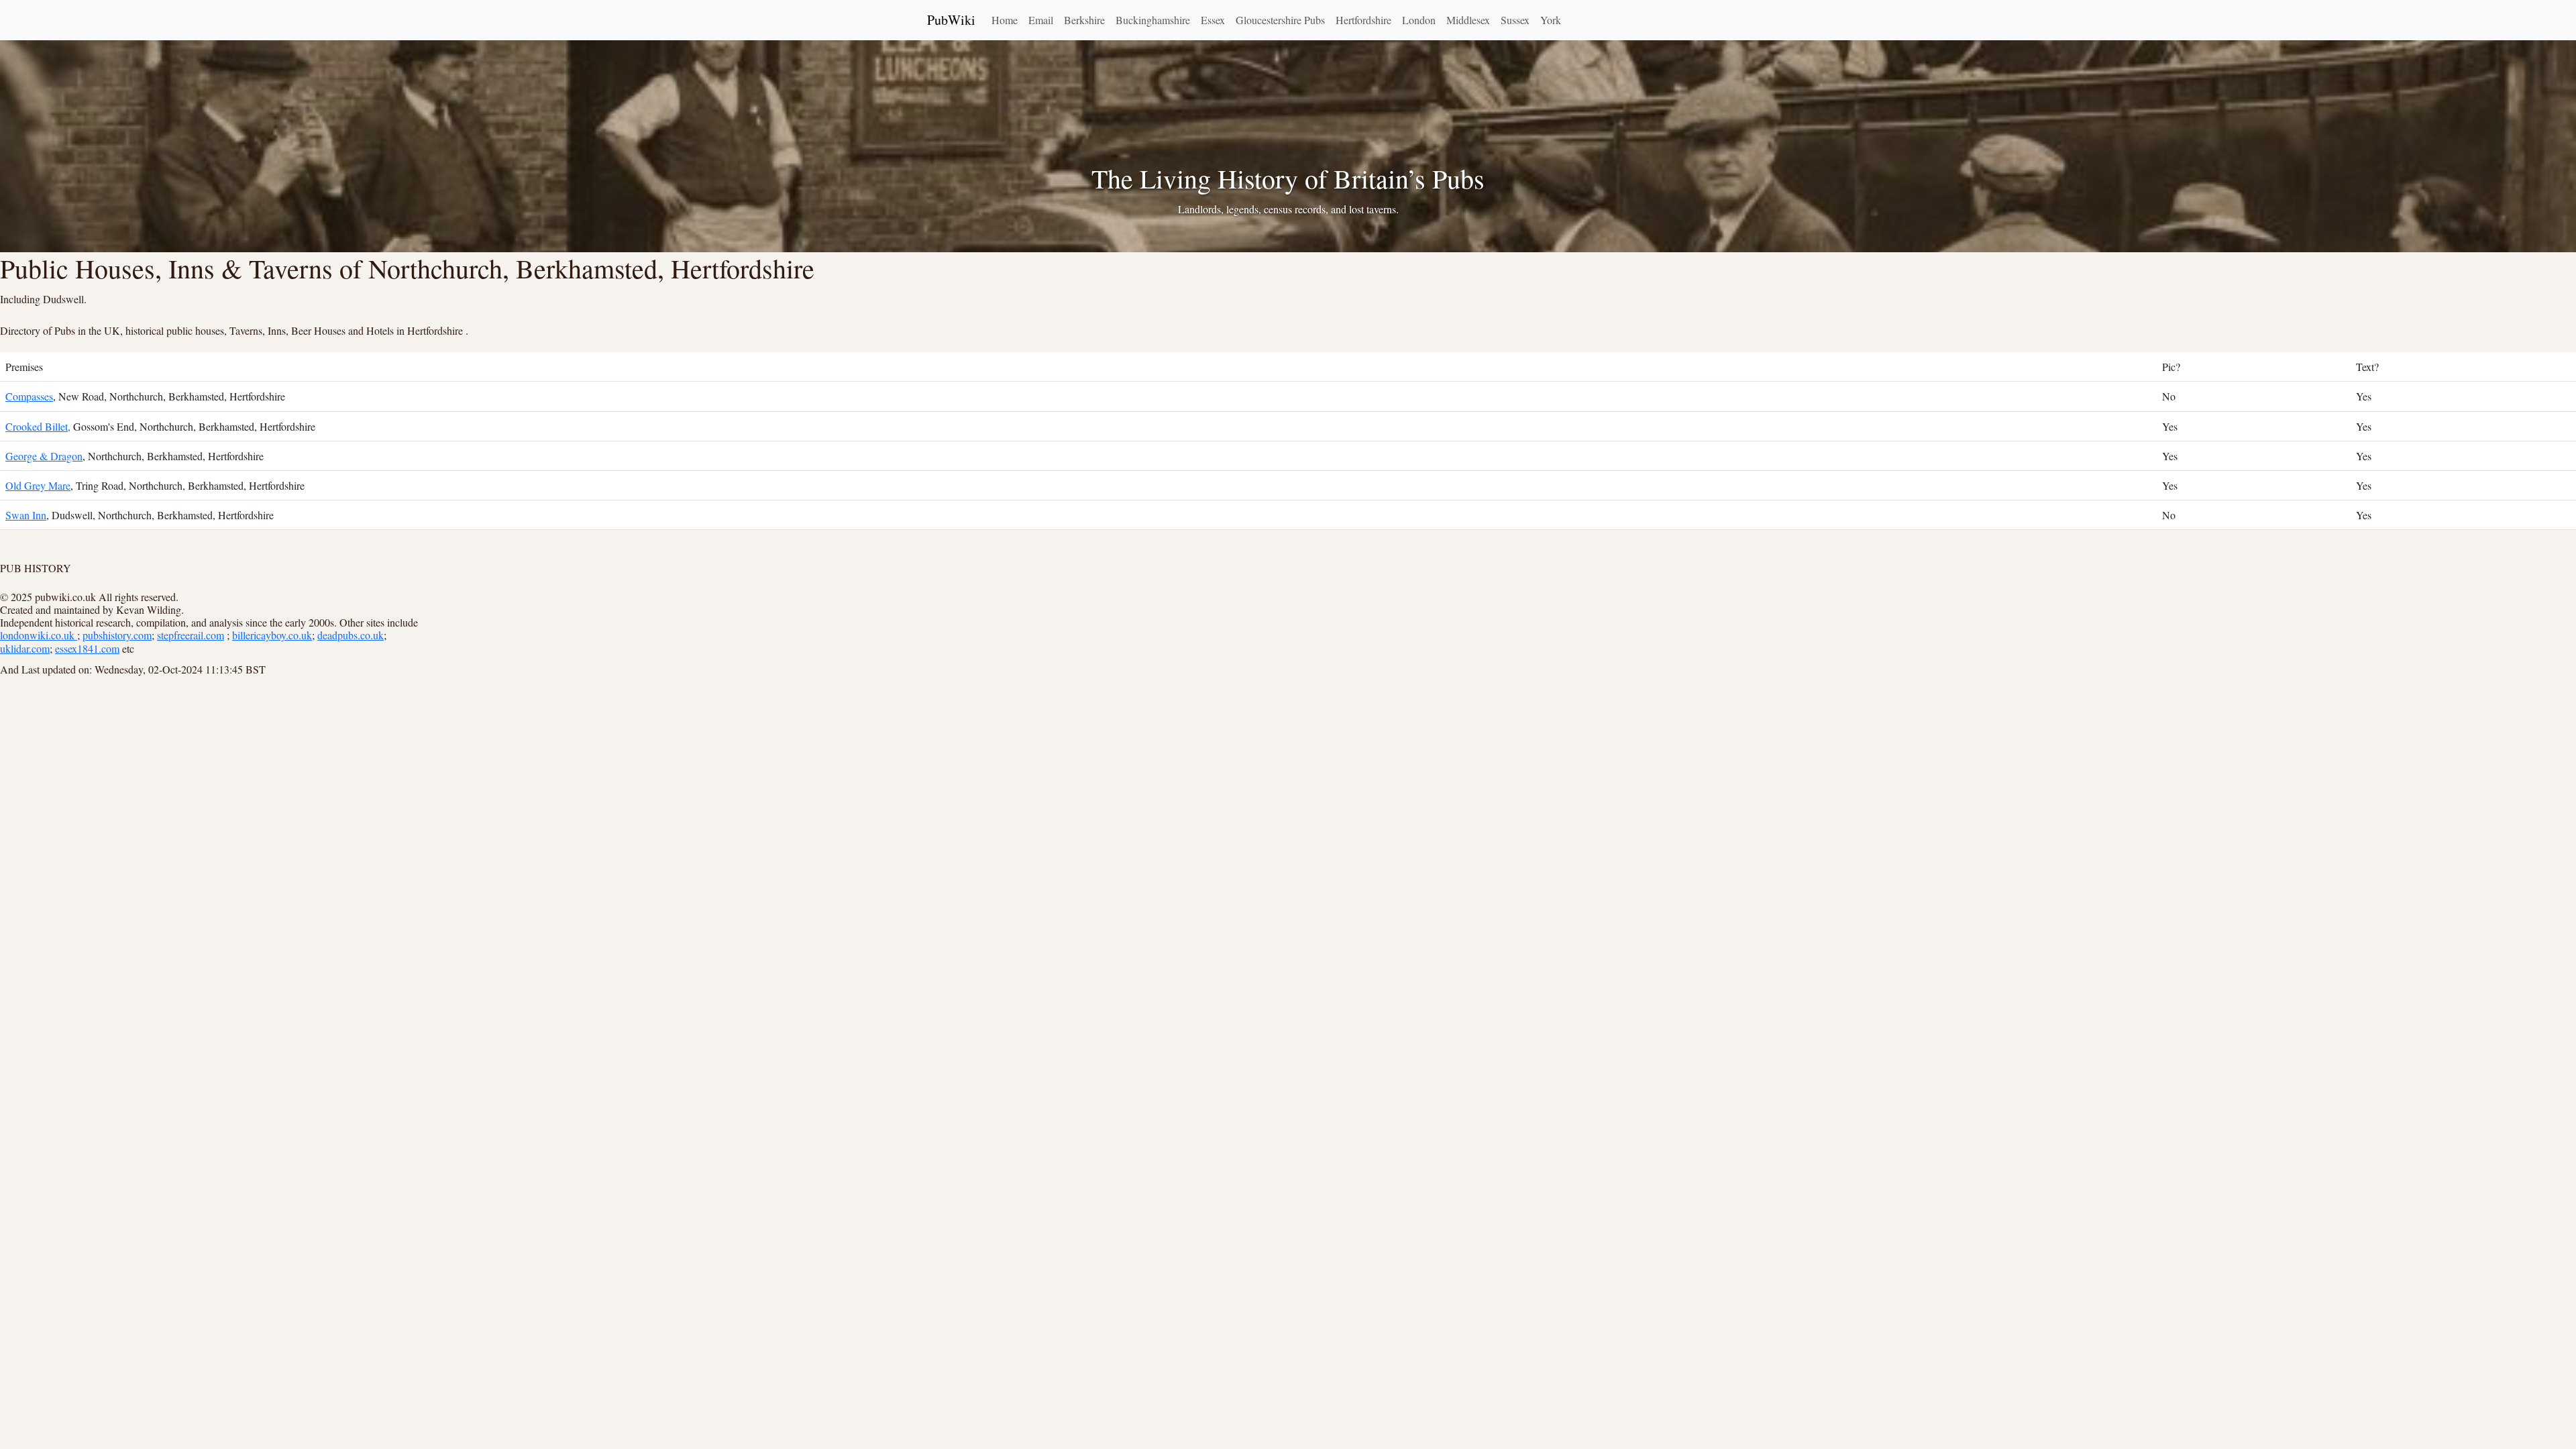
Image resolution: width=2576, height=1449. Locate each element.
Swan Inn (26, 515)
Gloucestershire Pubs (1280, 20)
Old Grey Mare (38, 485)
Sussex (1515, 20)
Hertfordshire (1363, 20)
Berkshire (1084, 20)
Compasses (29, 396)
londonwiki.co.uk (39, 635)
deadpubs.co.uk (351, 635)
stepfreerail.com (191, 635)
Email (1041, 20)
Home (1005, 20)
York (1551, 20)
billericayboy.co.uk (272, 635)
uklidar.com (25, 648)
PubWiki (951, 20)
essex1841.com (87, 648)
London (1419, 20)
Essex (1213, 20)
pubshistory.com (117, 635)
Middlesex (1468, 20)
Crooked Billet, (38, 426)
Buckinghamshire (1153, 20)
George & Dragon (44, 456)
